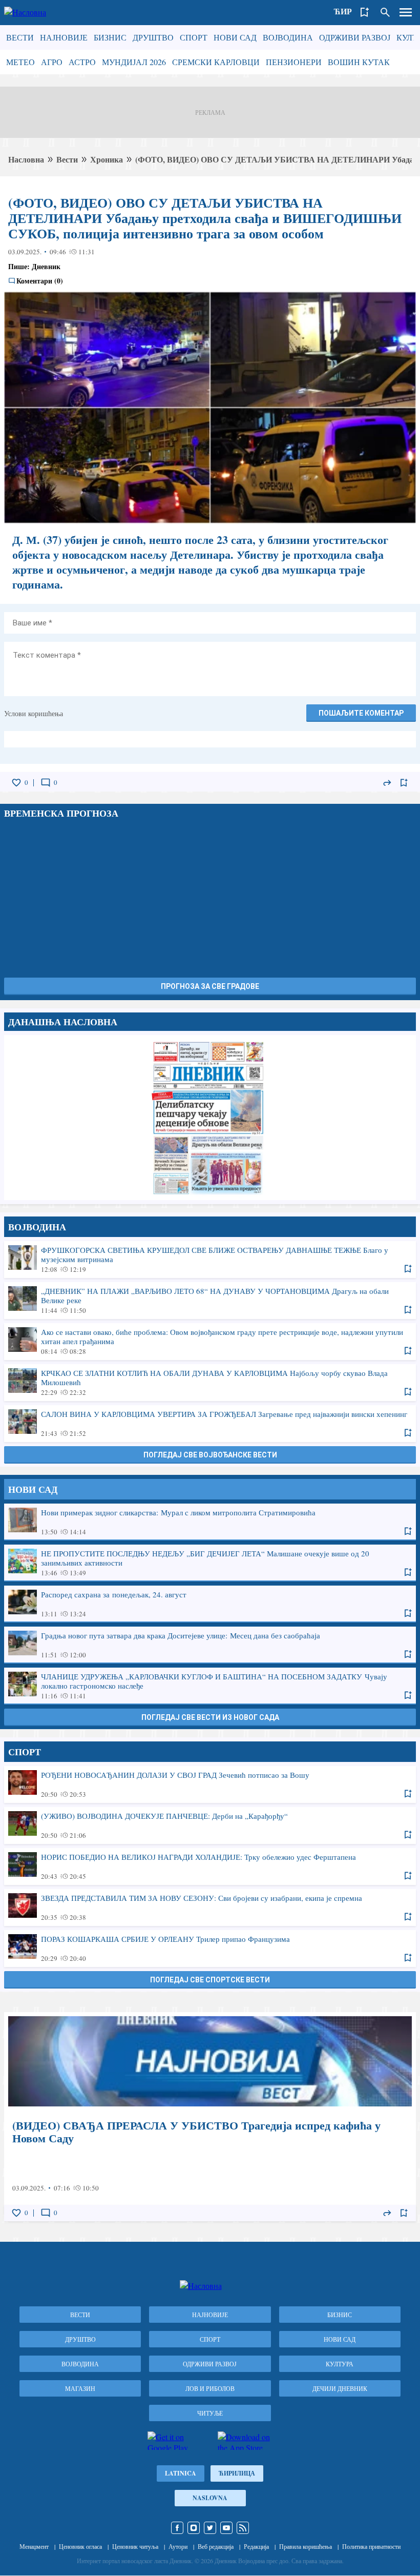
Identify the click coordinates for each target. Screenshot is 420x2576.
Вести (20, 37)
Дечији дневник (340, 2388)
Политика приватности (371, 2546)
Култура (340, 2364)
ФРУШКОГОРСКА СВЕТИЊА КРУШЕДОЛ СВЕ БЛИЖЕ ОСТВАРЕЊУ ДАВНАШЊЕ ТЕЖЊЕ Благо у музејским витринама (210, 1259)
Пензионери (294, 62)
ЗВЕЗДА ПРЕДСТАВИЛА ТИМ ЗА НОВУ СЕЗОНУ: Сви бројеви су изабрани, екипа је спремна (210, 1907)
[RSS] (243, 2528)
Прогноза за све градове (210, 986)
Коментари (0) (40, 281)
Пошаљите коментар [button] (361, 713)
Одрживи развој (355, 37)
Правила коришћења (306, 2546)
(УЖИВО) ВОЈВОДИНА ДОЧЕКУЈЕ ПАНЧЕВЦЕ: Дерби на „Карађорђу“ (210, 1825)
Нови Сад (235, 37)
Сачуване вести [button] (365, 12)
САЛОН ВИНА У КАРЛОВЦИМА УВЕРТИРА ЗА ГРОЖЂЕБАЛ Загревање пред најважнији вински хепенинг (210, 1423)
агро (52, 62)
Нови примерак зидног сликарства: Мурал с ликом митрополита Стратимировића (210, 1522)
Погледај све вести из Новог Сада (210, 1717)
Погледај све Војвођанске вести (210, 1455)
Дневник (46, 266)
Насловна (26, 159)
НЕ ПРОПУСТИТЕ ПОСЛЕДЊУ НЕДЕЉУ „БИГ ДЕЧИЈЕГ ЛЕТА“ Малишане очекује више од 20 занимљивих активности (210, 1563)
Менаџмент (34, 2546)
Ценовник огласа (80, 2546)
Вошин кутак (359, 62)
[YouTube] (226, 2528)
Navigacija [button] (406, 12)
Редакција (256, 2546)
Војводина (288, 37)
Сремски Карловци (216, 62)
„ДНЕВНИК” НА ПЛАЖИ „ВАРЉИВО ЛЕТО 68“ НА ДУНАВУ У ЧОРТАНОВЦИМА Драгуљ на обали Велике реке (210, 1300)
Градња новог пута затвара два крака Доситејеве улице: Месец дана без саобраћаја (210, 1645)
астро (82, 62)
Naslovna (210, 2498)
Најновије (64, 37)
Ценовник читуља (135, 2546)
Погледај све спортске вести (210, 1980)
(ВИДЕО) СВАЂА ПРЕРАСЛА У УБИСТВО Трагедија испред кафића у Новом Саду (210, 2117)
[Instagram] (194, 2528)
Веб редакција (216, 2546)
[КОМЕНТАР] (46, 783)
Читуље (210, 2413)
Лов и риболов (210, 2388)
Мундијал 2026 (134, 62)
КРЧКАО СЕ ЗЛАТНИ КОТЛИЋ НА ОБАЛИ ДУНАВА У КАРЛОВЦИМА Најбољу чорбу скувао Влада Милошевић (210, 1382)
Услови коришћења (34, 713)
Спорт (194, 37)
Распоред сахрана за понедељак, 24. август (210, 1604)
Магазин (80, 2388)
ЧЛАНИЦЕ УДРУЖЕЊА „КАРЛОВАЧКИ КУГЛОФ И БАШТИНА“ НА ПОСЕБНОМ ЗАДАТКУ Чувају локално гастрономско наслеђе (210, 1686)
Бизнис (110, 37)
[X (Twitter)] (210, 2528)
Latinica (181, 2473)
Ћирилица (237, 2473)
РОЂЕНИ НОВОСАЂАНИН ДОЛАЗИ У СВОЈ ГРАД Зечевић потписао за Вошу (210, 1784)
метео (20, 62)
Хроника (107, 159)
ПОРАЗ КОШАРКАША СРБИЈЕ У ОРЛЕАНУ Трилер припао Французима (210, 1948)
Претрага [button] (385, 12)
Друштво (153, 37)
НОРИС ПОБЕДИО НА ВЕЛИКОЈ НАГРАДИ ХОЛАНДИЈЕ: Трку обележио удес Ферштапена (210, 1866)
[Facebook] (177, 2528)
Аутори (178, 2546)
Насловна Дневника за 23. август (210, 1118)
